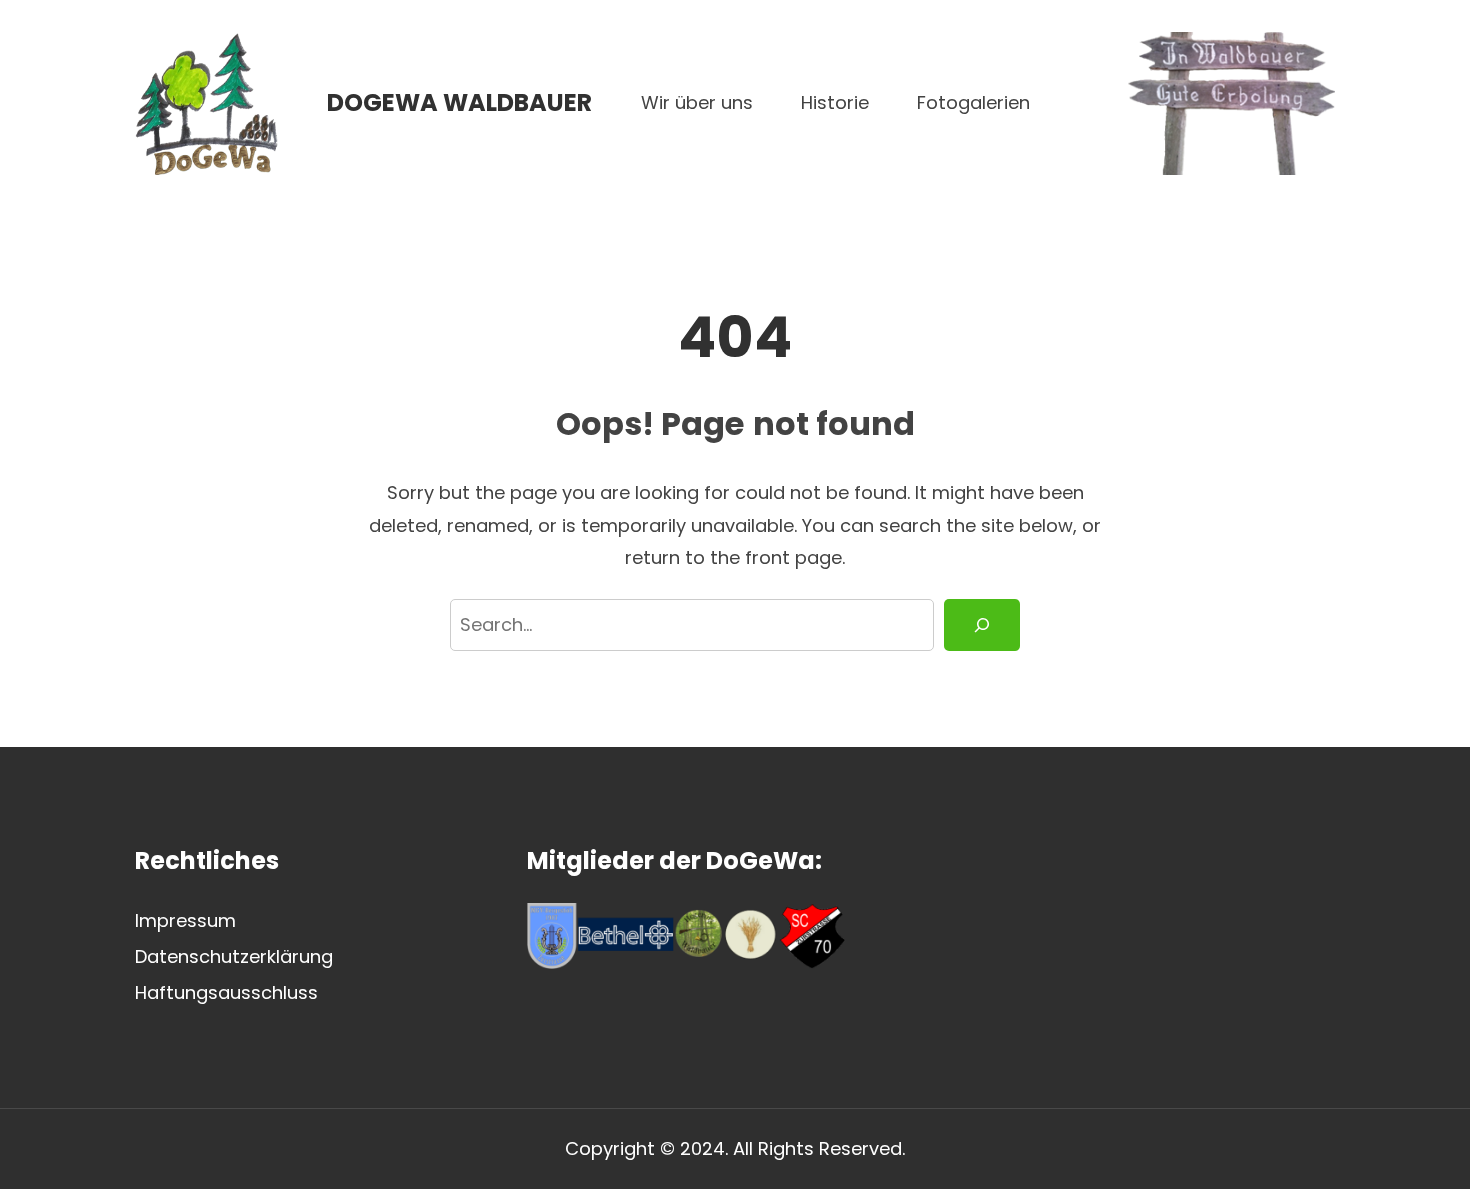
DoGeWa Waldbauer (459, 102)
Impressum (185, 920)
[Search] (982, 625)
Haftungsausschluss (226, 992)
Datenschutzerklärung (234, 956)
